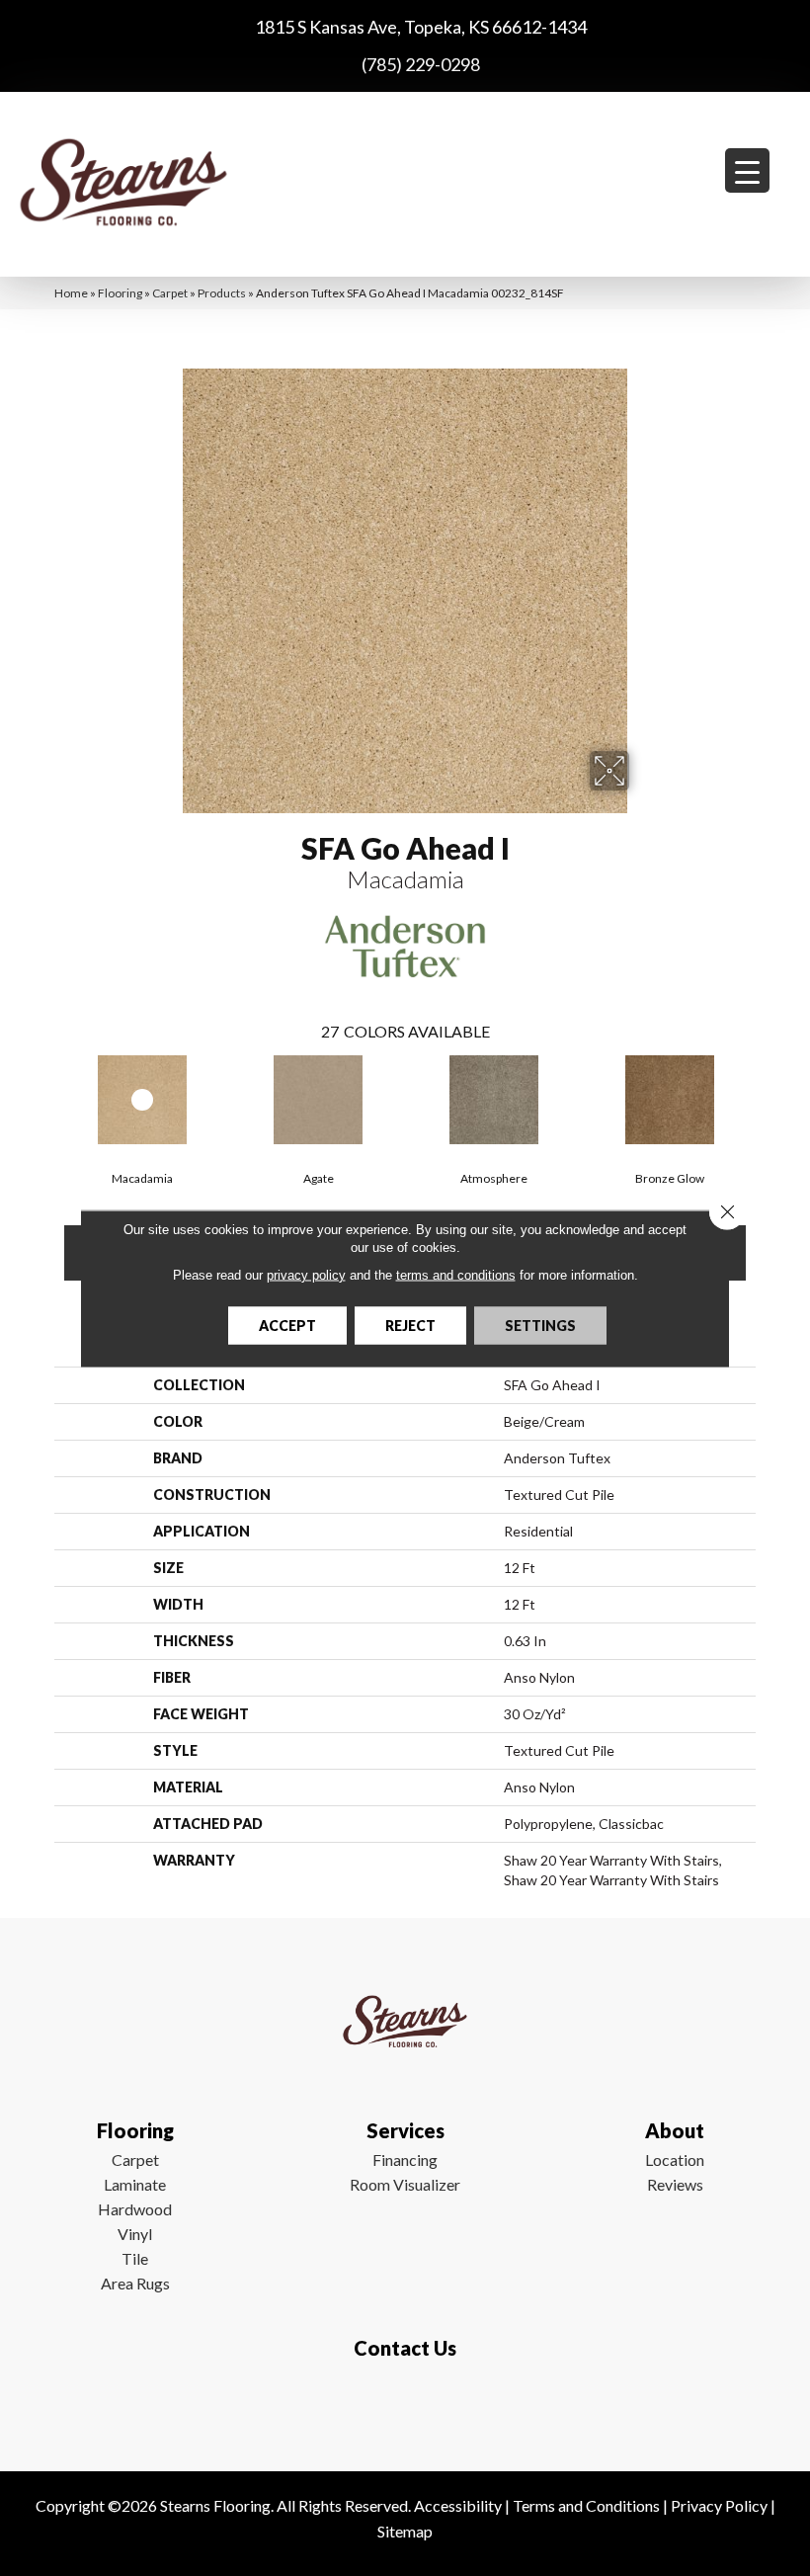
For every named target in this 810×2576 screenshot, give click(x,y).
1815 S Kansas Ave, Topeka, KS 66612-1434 (421, 27)
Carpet (170, 293)
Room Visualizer (405, 2184)
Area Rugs (135, 2283)
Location (675, 2160)
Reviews (675, 2184)
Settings (540, 1325)
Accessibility (458, 2505)
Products (222, 293)
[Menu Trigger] (747, 170)
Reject (410, 1325)
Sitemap (405, 2531)
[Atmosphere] (494, 1100)
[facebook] (401, 2406)
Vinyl (135, 2234)
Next (766, 1098)
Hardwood (135, 2209)
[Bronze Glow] (670, 1100)
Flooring (120, 293)
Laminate (135, 2184)
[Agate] (318, 1100)
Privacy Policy (719, 2505)
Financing (405, 2160)
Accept (287, 1325)
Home (71, 293)
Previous (44, 1098)
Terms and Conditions (586, 2505)
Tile (135, 2258)
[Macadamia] (142, 1100)
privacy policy (306, 1274)
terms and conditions (456, 1274)
